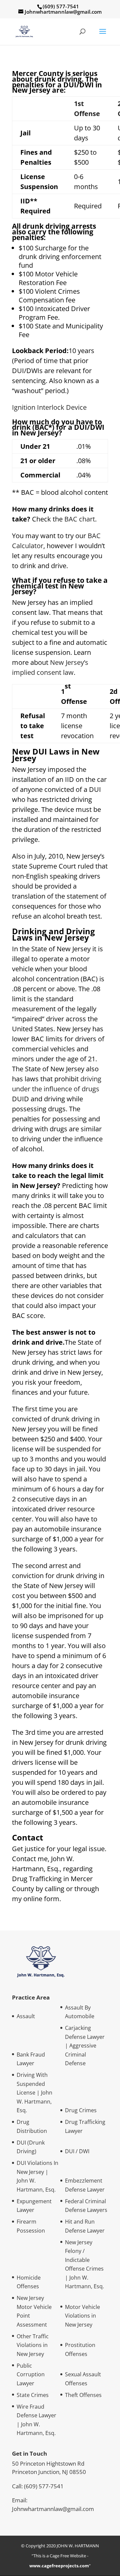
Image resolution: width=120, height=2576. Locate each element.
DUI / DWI (77, 2151)
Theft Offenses (83, 2395)
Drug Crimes (81, 2110)
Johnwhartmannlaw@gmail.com (53, 2509)
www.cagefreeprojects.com (59, 2566)
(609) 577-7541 (44, 2486)
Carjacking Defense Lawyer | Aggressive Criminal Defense (85, 2046)
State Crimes (33, 2395)
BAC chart (80, 519)
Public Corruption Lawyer (31, 2374)
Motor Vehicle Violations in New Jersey (82, 2316)
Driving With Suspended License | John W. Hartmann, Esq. (34, 2093)
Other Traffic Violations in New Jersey (33, 2345)
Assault (26, 2016)
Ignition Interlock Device (49, 407)
